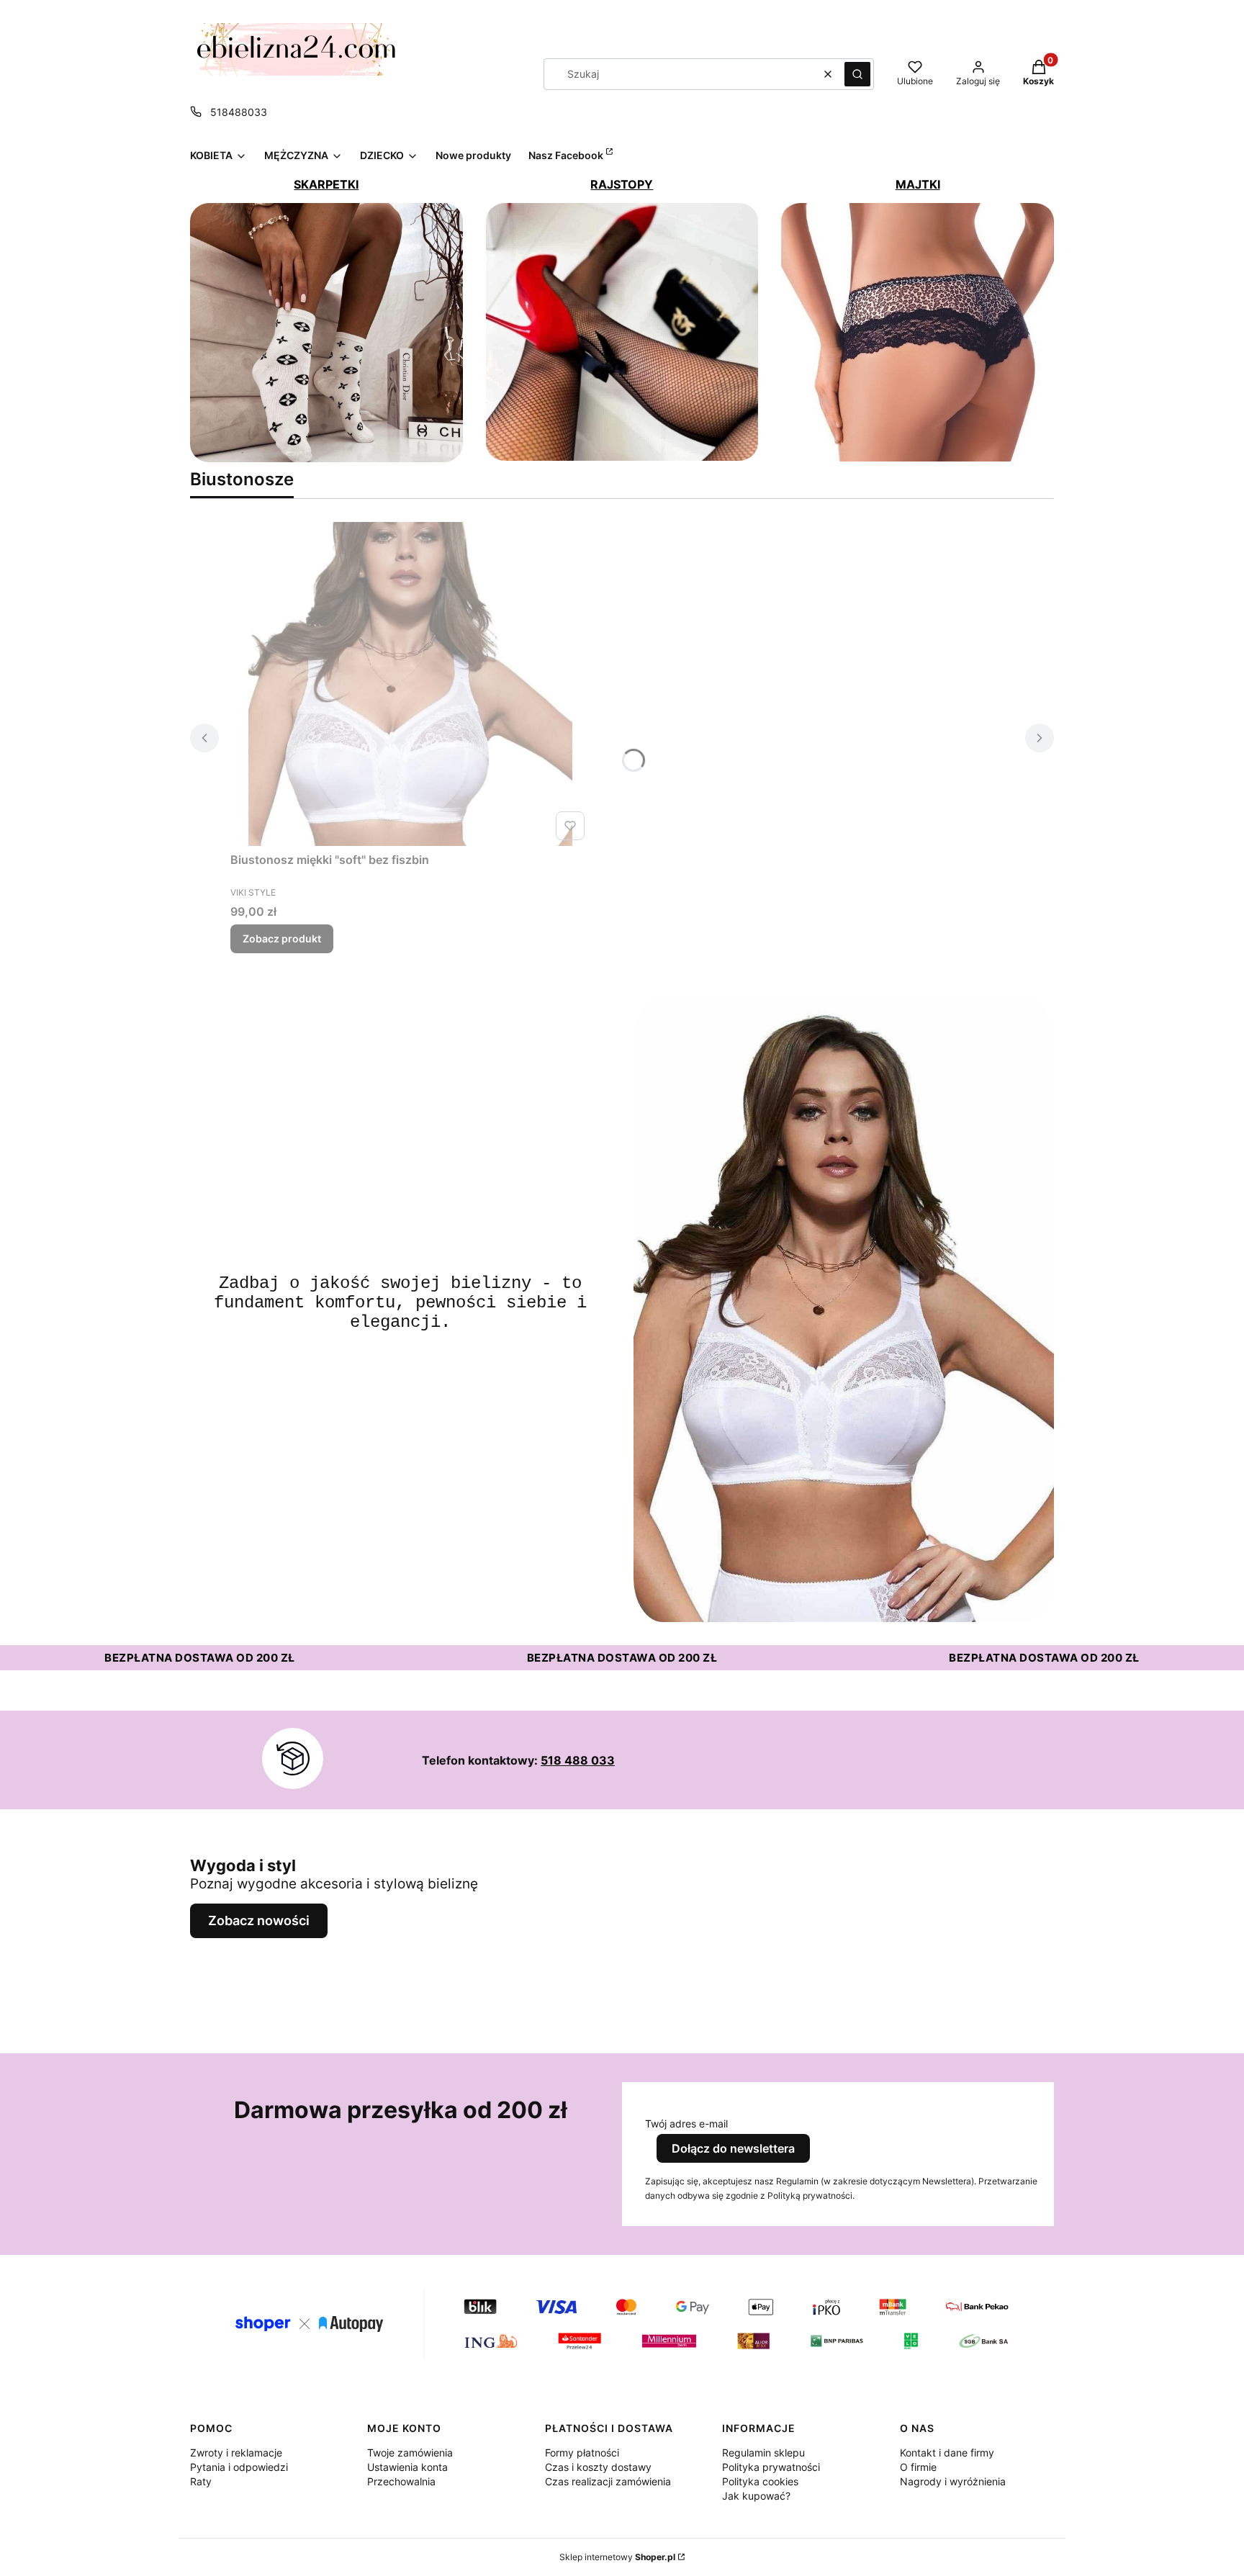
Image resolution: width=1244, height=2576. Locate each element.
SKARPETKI (326, 184)
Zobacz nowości (259, 1920)
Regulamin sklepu (763, 2453)
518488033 (239, 112)
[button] (857, 74)
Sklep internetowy (617, 2557)
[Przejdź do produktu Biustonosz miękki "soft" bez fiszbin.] (410, 684)
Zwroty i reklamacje (236, 2453)
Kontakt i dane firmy (947, 2453)
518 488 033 (578, 1760)
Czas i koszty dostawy (598, 2467)
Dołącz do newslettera (733, 2148)
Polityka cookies (760, 2481)
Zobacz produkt (282, 938)
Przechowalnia (401, 2481)
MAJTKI (918, 184)
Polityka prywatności (771, 2467)
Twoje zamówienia (410, 2453)
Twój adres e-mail (686, 2124)
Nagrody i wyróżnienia (953, 2481)
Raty (201, 2481)
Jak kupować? (756, 2496)
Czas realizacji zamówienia (608, 2481)
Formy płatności (582, 2453)
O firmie (918, 2467)
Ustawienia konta (407, 2467)
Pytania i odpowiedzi (239, 2467)
